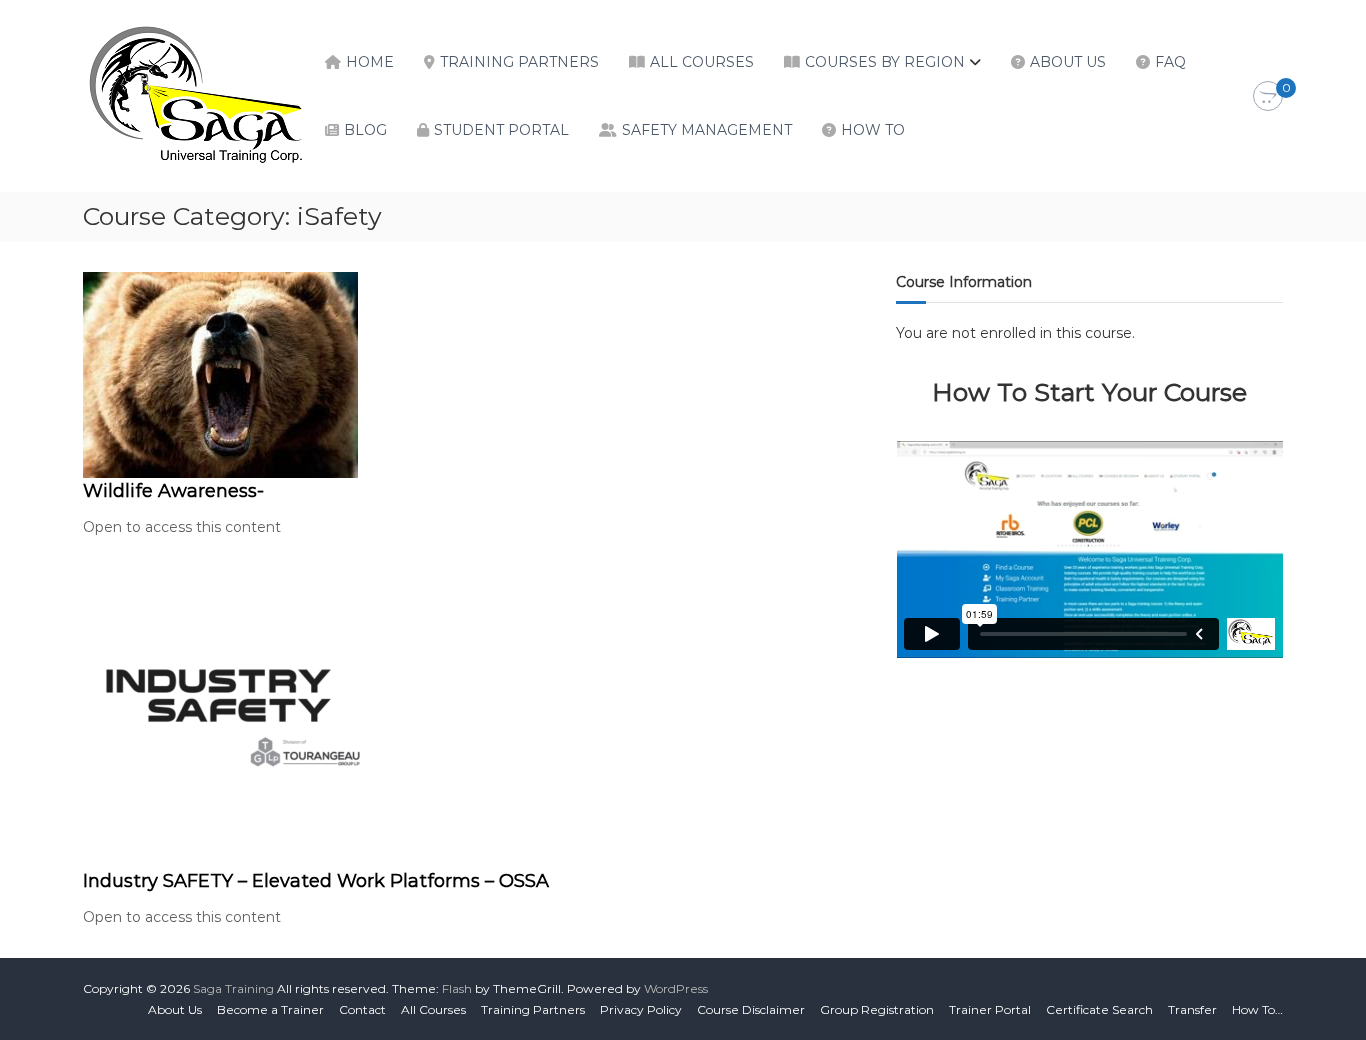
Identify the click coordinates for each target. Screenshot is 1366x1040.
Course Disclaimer (751, 1009)
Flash (457, 988)
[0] (1268, 97)
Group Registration (877, 1009)
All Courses (702, 62)
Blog (365, 130)
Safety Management (707, 130)
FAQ (1170, 62)
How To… (1257, 1009)
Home (370, 62)
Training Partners (519, 62)
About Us (1068, 62)
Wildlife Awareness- (173, 491)
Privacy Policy (641, 1009)
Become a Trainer (270, 1009)
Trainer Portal (990, 1009)
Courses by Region (885, 62)
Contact (362, 1009)
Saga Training (233, 988)
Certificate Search (1099, 1009)
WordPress (676, 988)
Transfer (1192, 1009)
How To (873, 130)
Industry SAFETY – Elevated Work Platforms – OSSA (316, 881)
